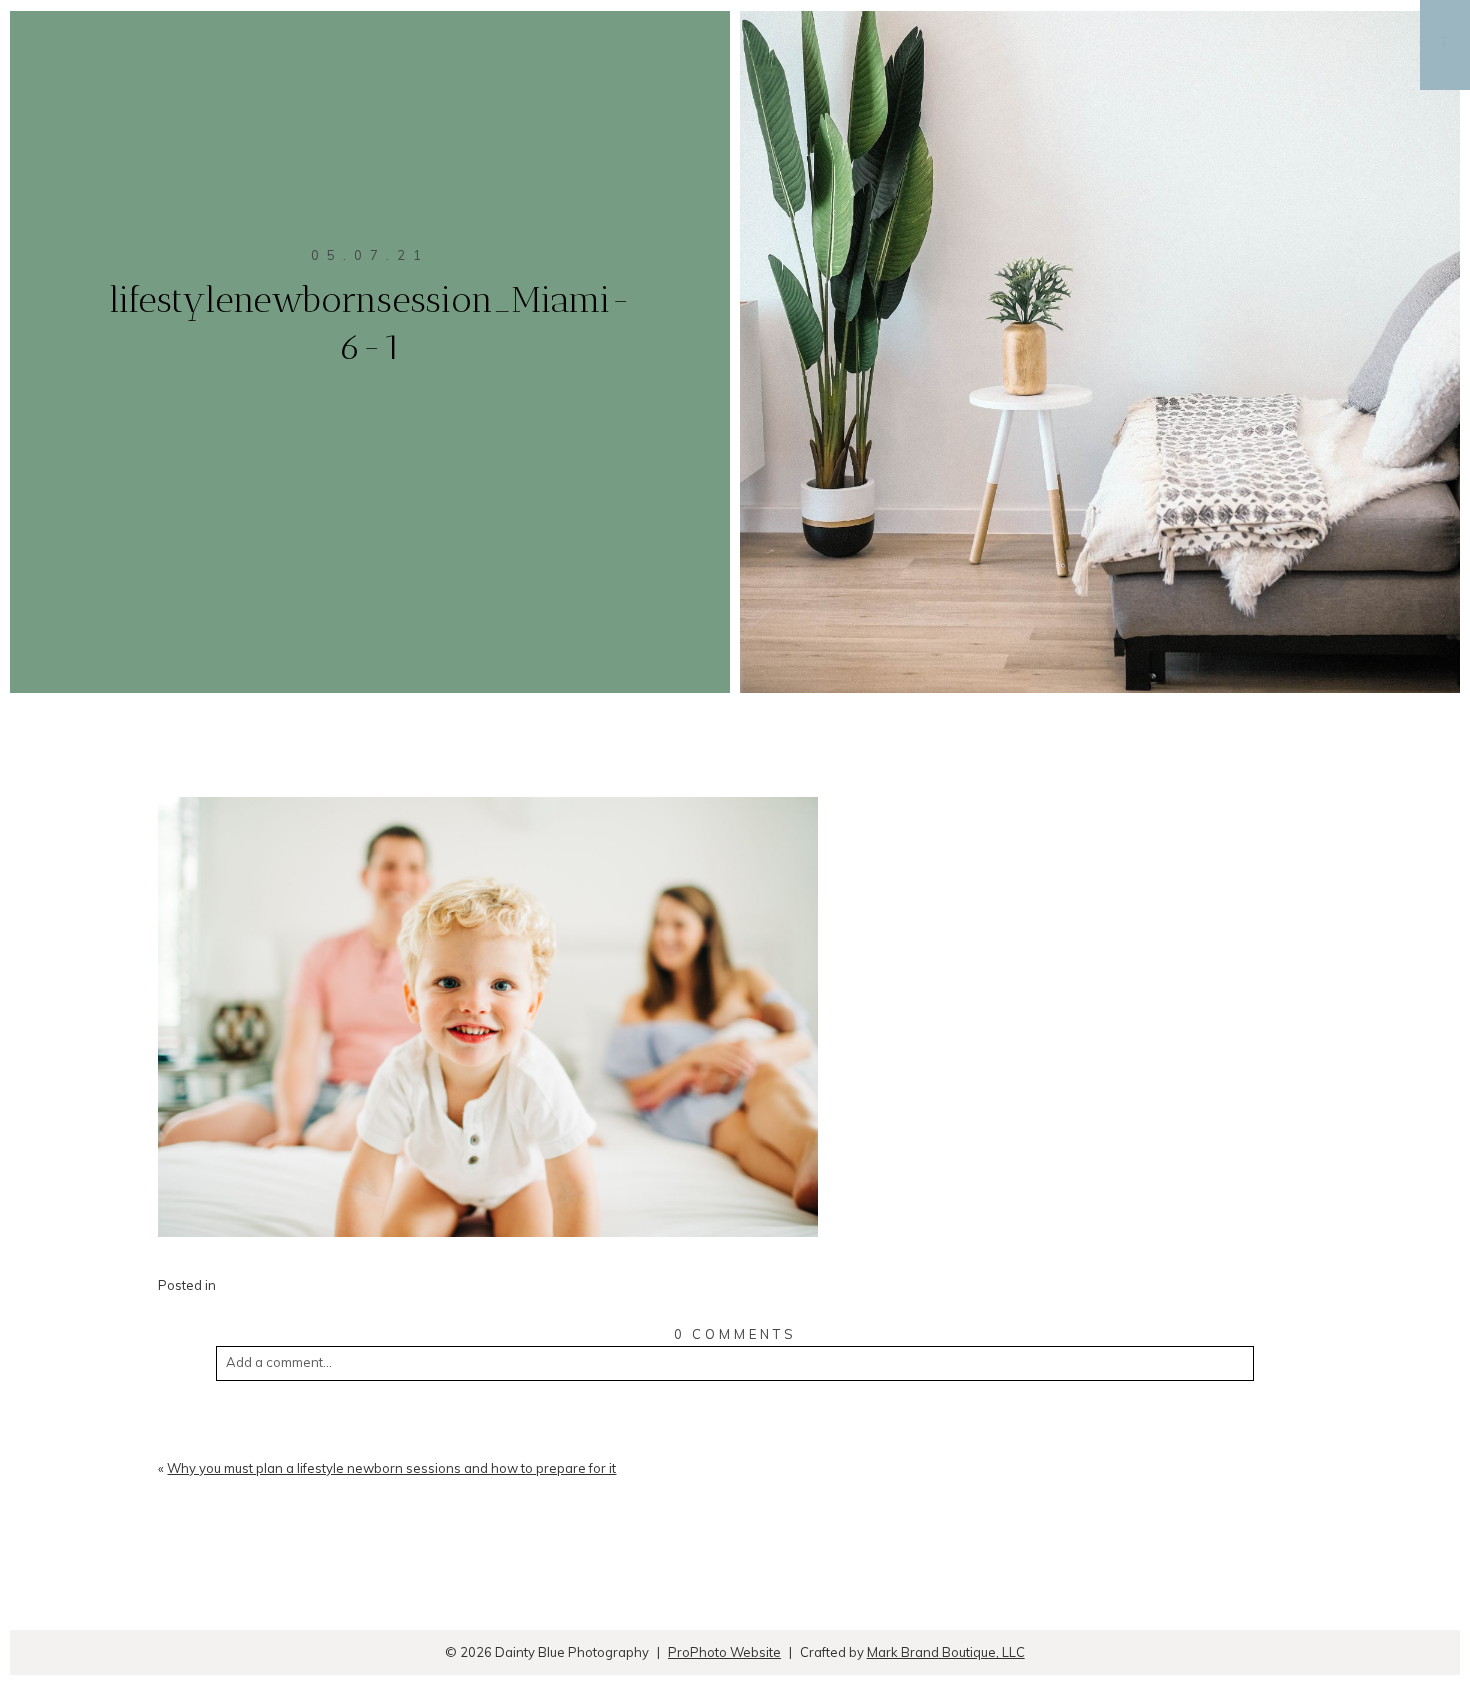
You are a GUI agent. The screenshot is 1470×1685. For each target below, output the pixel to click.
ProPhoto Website (724, 1652)
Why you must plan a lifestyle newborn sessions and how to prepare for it (391, 1468)
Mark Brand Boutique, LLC (946, 1652)
